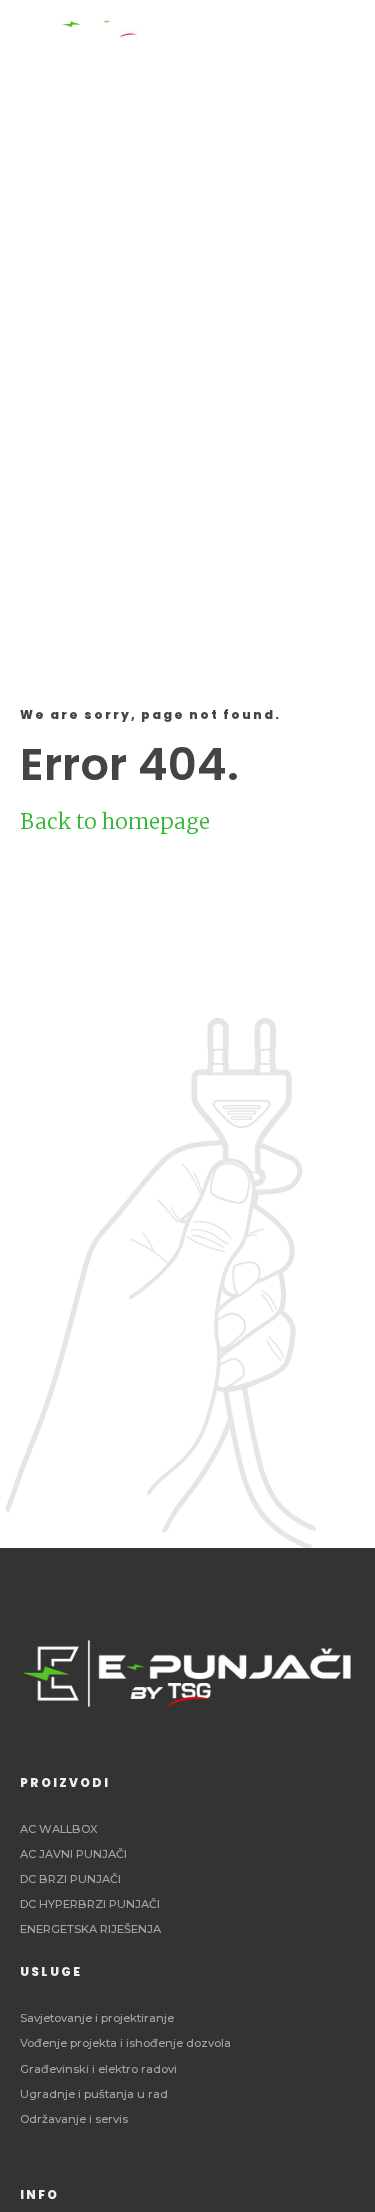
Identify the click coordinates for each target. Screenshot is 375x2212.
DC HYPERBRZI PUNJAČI (90, 1904)
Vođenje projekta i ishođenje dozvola (125, 2043)
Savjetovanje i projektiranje (97, 2018)
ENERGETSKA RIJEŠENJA (90, 1929)
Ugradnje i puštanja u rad (94, 2094)
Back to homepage (115, 821)
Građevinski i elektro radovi (98, 2069)
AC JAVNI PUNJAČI (73, 1854)
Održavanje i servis (74, 2119)
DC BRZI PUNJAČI (70, 1879)
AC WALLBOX (59, 1829)
